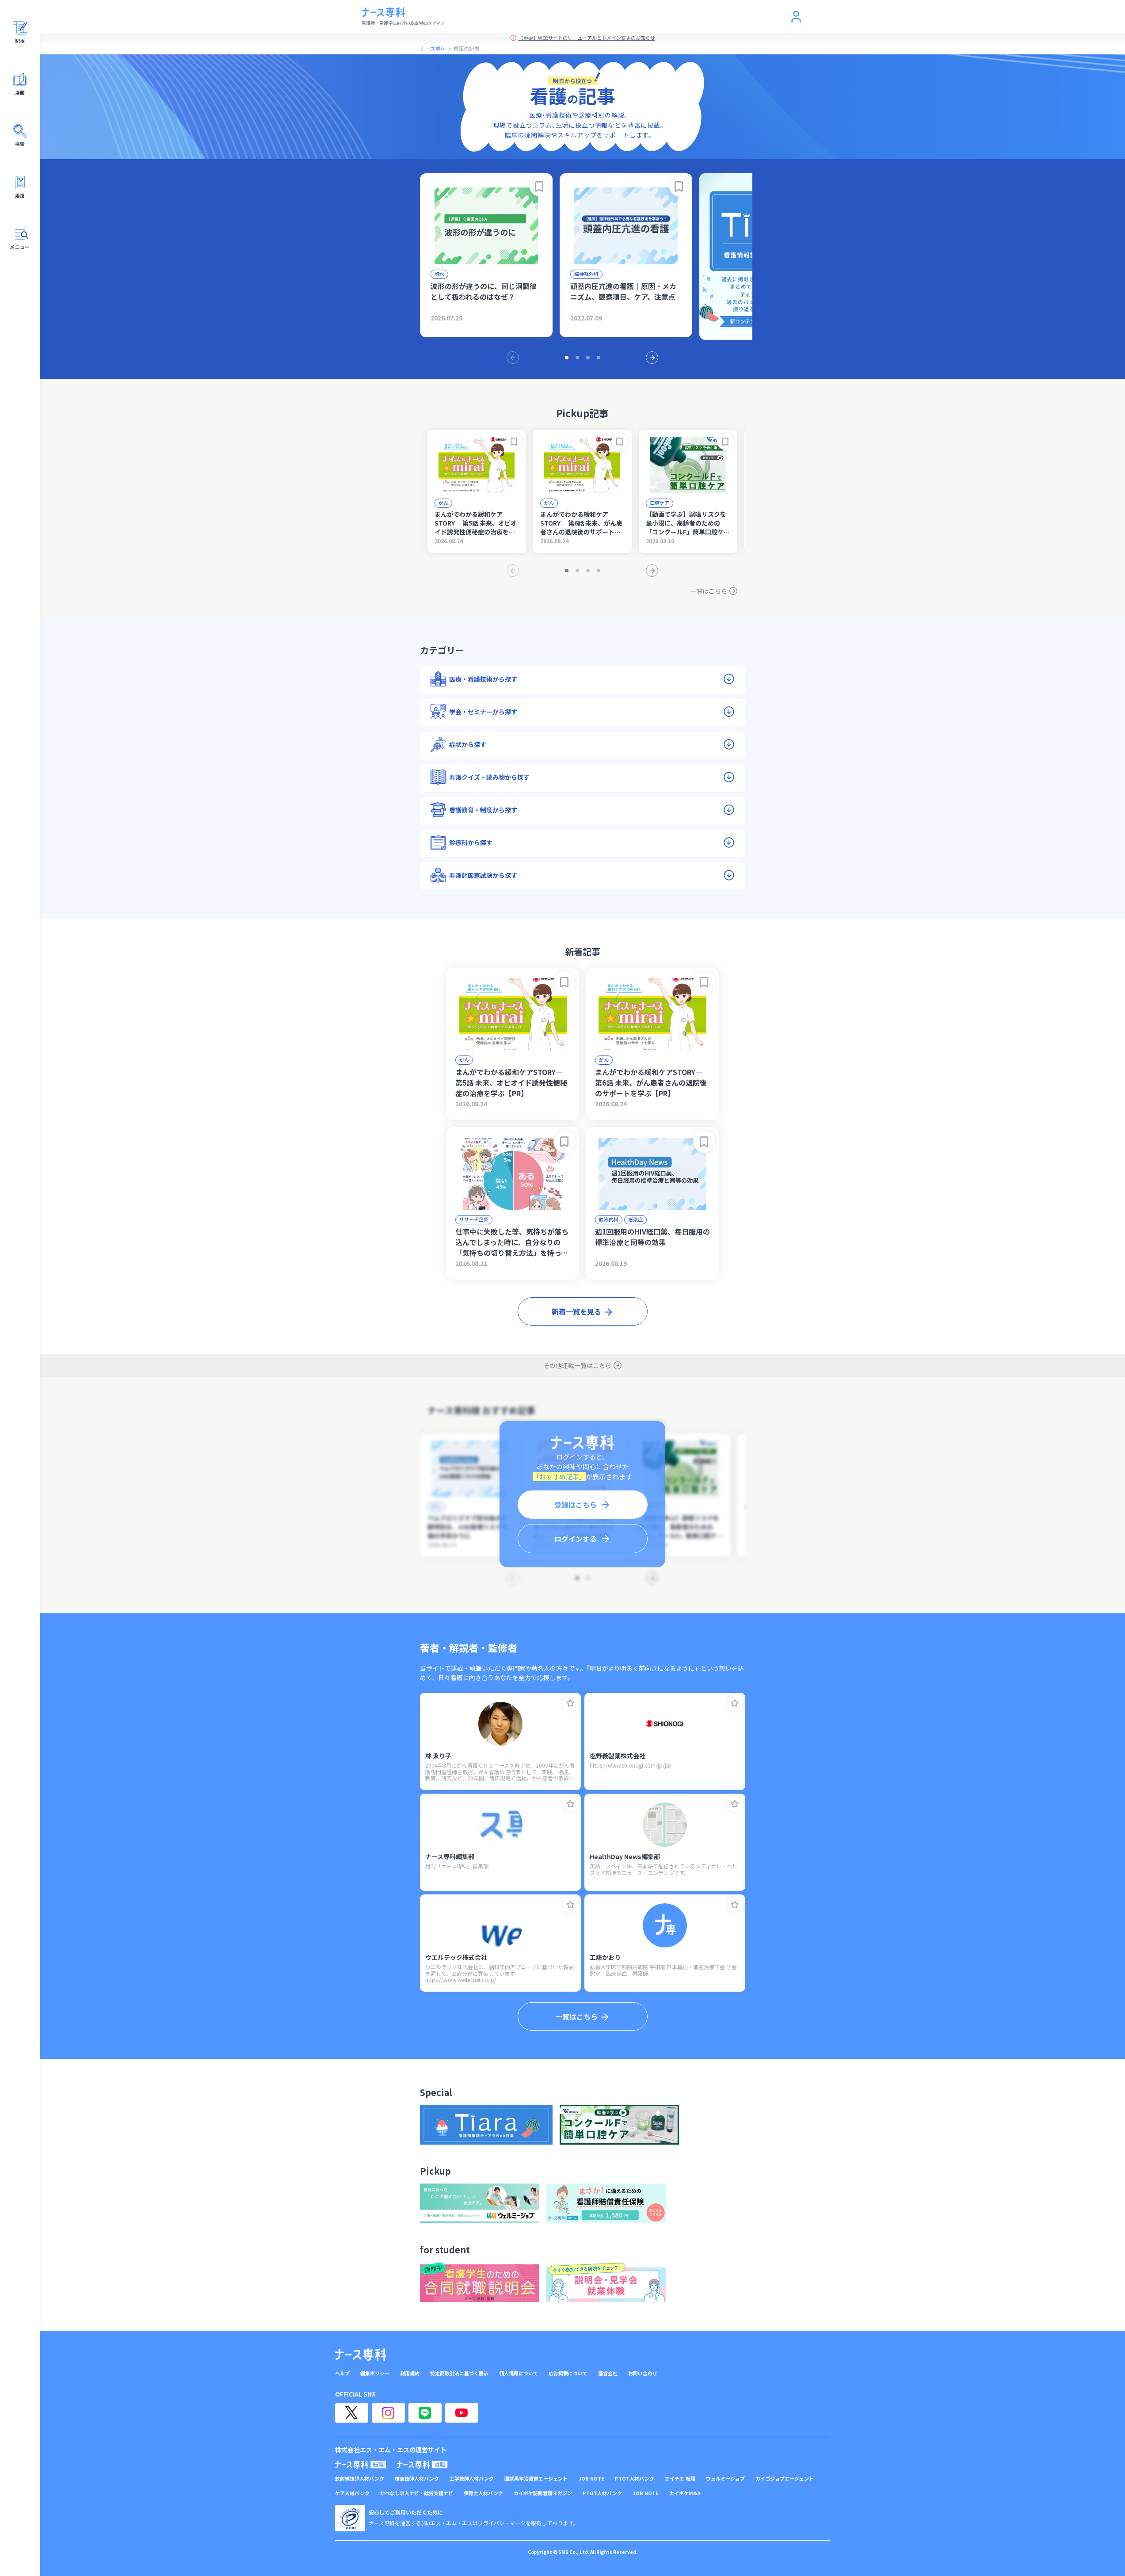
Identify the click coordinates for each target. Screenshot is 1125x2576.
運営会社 (608, 2373)
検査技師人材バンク (417, 2479)
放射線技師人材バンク (360, 2479)
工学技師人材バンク (472, 2479)
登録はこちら (576, 1505)
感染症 (635, 1219)
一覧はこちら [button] (576, 2016)
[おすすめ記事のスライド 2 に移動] (577, 358)
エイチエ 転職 (680, 2479)
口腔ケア (660, 503)
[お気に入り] (571, 1703)
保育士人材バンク (483, 2493)
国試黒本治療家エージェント (536, 2479)
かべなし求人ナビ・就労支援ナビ (417, 2493)
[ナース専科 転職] (361, 2465)
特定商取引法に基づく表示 (459, 2373)
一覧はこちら (709, 591)
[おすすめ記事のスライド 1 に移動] (567, 358)
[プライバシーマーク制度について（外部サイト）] (350, 2518)
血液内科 (609, 1219)
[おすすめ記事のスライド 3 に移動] (588, 358)
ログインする (576, 1539)
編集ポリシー (375, 2373)
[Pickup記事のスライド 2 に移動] (577, 571)
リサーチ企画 (474, 1219)
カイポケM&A (685, 2493)
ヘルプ (342, 2373)
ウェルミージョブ (725, 2479)
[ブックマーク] (539, 187)
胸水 (439, 274)
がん (443, 503)
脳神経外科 (586, 274)
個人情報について (519, 2373)
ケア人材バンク (352, 2493)
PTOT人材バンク (635, 2479)
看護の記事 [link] (466, 48)
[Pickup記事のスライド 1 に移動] (567, 571)
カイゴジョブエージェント (785, 2479)
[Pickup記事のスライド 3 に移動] (588, 571)
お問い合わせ (643, 2373)
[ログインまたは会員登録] (796, 17)
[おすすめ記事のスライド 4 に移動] (599, 358)
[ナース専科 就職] (422, 2465)
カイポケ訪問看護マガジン (543, 2493)
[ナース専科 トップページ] (360, 2355)
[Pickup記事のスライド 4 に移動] (599, 571)
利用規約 (410, 2373)
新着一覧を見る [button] (576, 1311)
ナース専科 (433, 48)
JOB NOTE (591, 2479)
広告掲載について (568, 2373)
